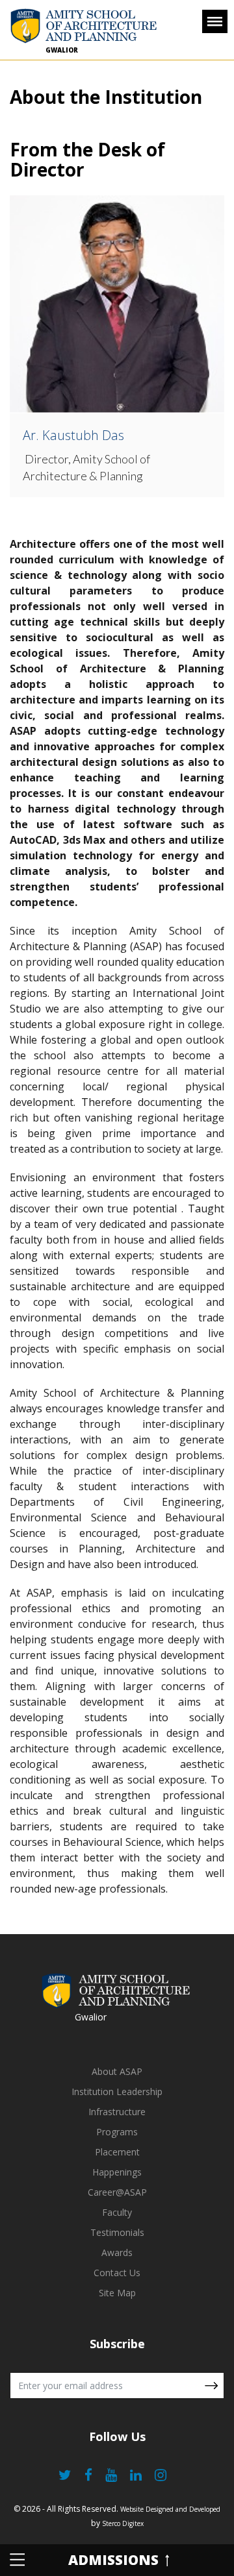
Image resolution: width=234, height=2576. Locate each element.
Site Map (117, 2293)
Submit (211, 2386)
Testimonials (117, 2232)
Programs (117, 2132)
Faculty (117, 2212)
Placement (117, 2152)
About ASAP (117, 2071)
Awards (117, 2252)
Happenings (117, 2172)
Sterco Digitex (123, 2523)
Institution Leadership (117, 2091)
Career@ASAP (117, 2192)
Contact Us (117, 2273)
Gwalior (62, 50)
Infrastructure (117, 2112)
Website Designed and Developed (170, 2509)
